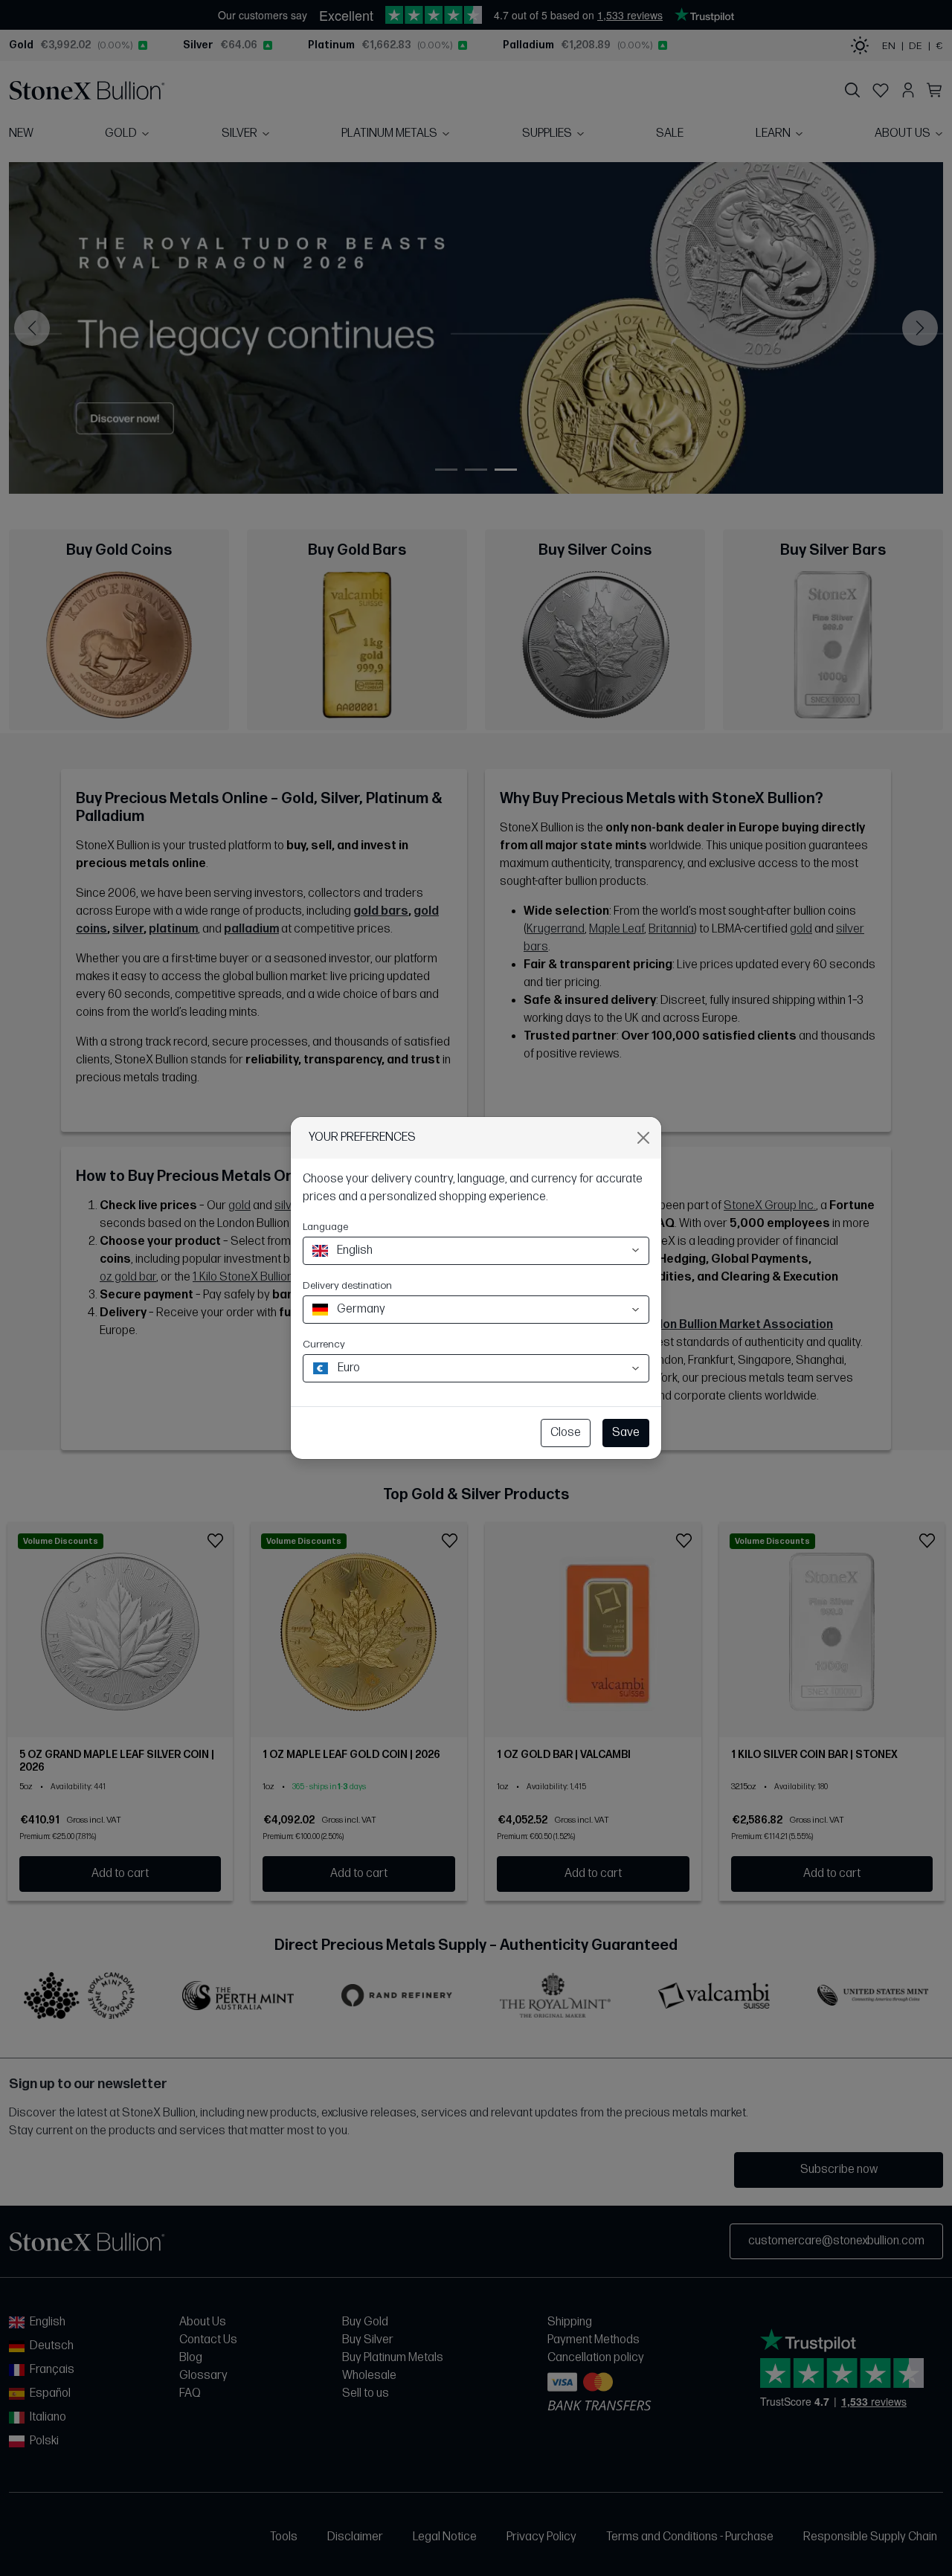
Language (325, 1227)
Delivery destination (347, 1285)
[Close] (643, 1138)
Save (626, 1433)
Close (566, 1433)
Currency (324, 1344)
